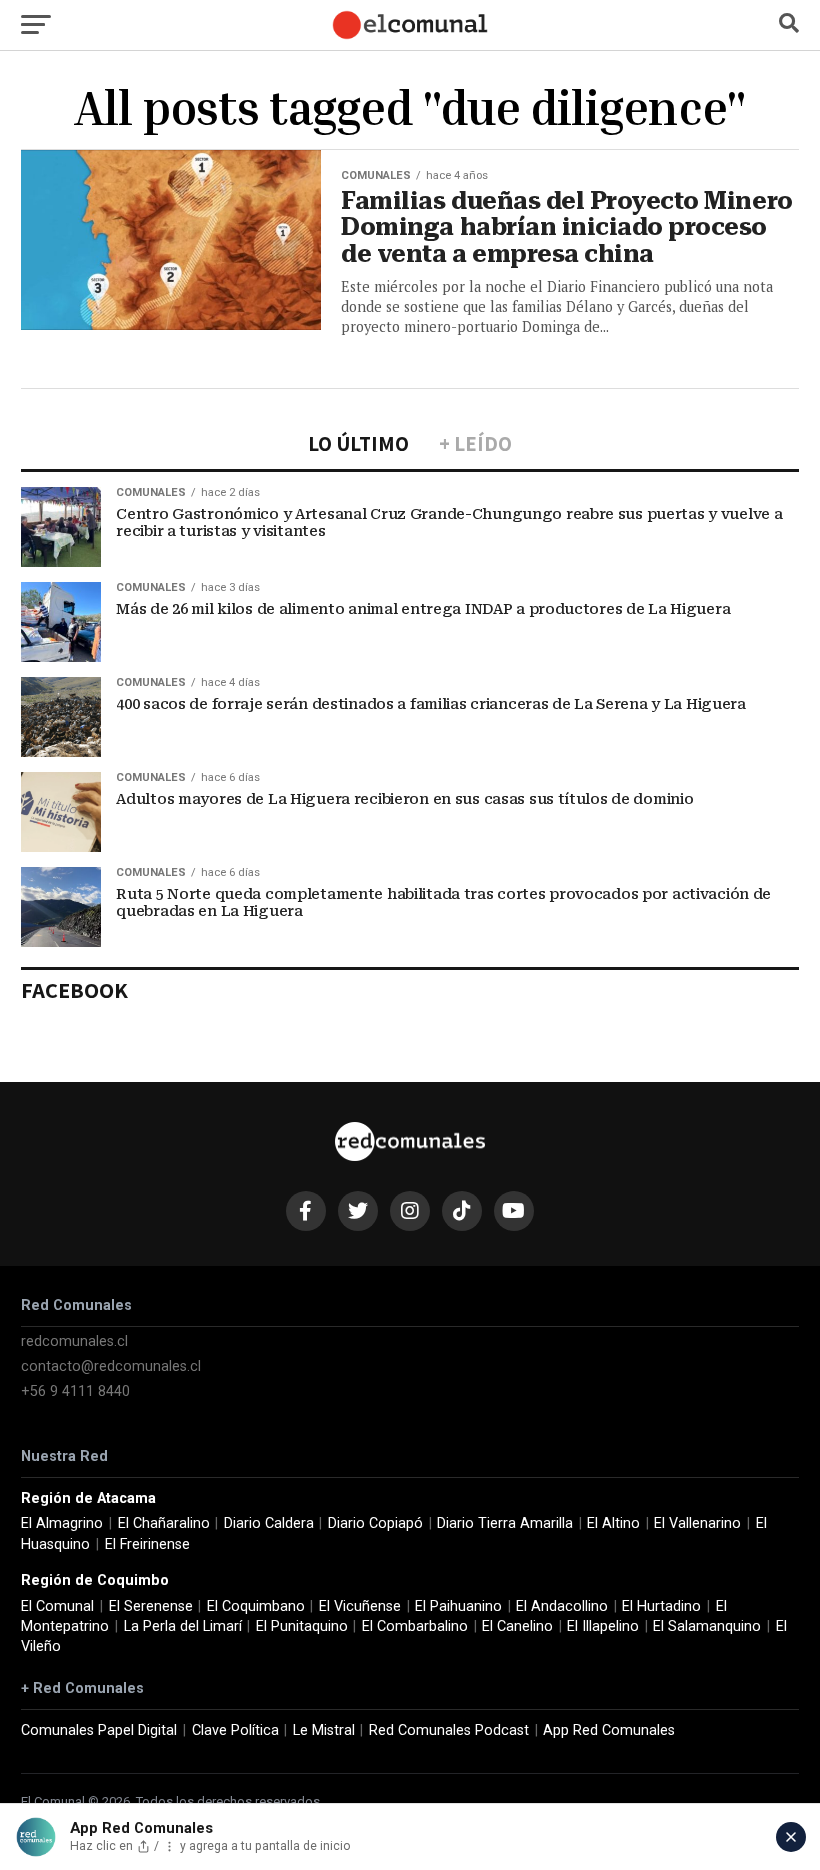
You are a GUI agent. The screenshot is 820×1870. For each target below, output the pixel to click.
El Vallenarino (697, 1523)
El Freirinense (147, 1544)
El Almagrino (62, 1523)
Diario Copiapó (375, 1523)
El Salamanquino (707, 1626)
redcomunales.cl (74, 1341)
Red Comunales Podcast (449, 1730)
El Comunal (57, 1606)
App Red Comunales (609, 1730)
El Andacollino (562, 1606)
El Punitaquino (302, 1626)
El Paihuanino (458, 1606)
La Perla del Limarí (183, 1626)
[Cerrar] (791, 1837)
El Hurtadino (661, 1606)
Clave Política (235, 1730)
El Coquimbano (256, 1606)
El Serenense (151, 1606)
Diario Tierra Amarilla (505, 1523)
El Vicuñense (360, 1606)
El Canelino (517, 1626)
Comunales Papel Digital (99, 1730)
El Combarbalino (415, 1626)
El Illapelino (603, 1626)
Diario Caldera (269, 1523)
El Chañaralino (164, 1523)
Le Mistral (324, 1730)
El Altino (613, 1523)
